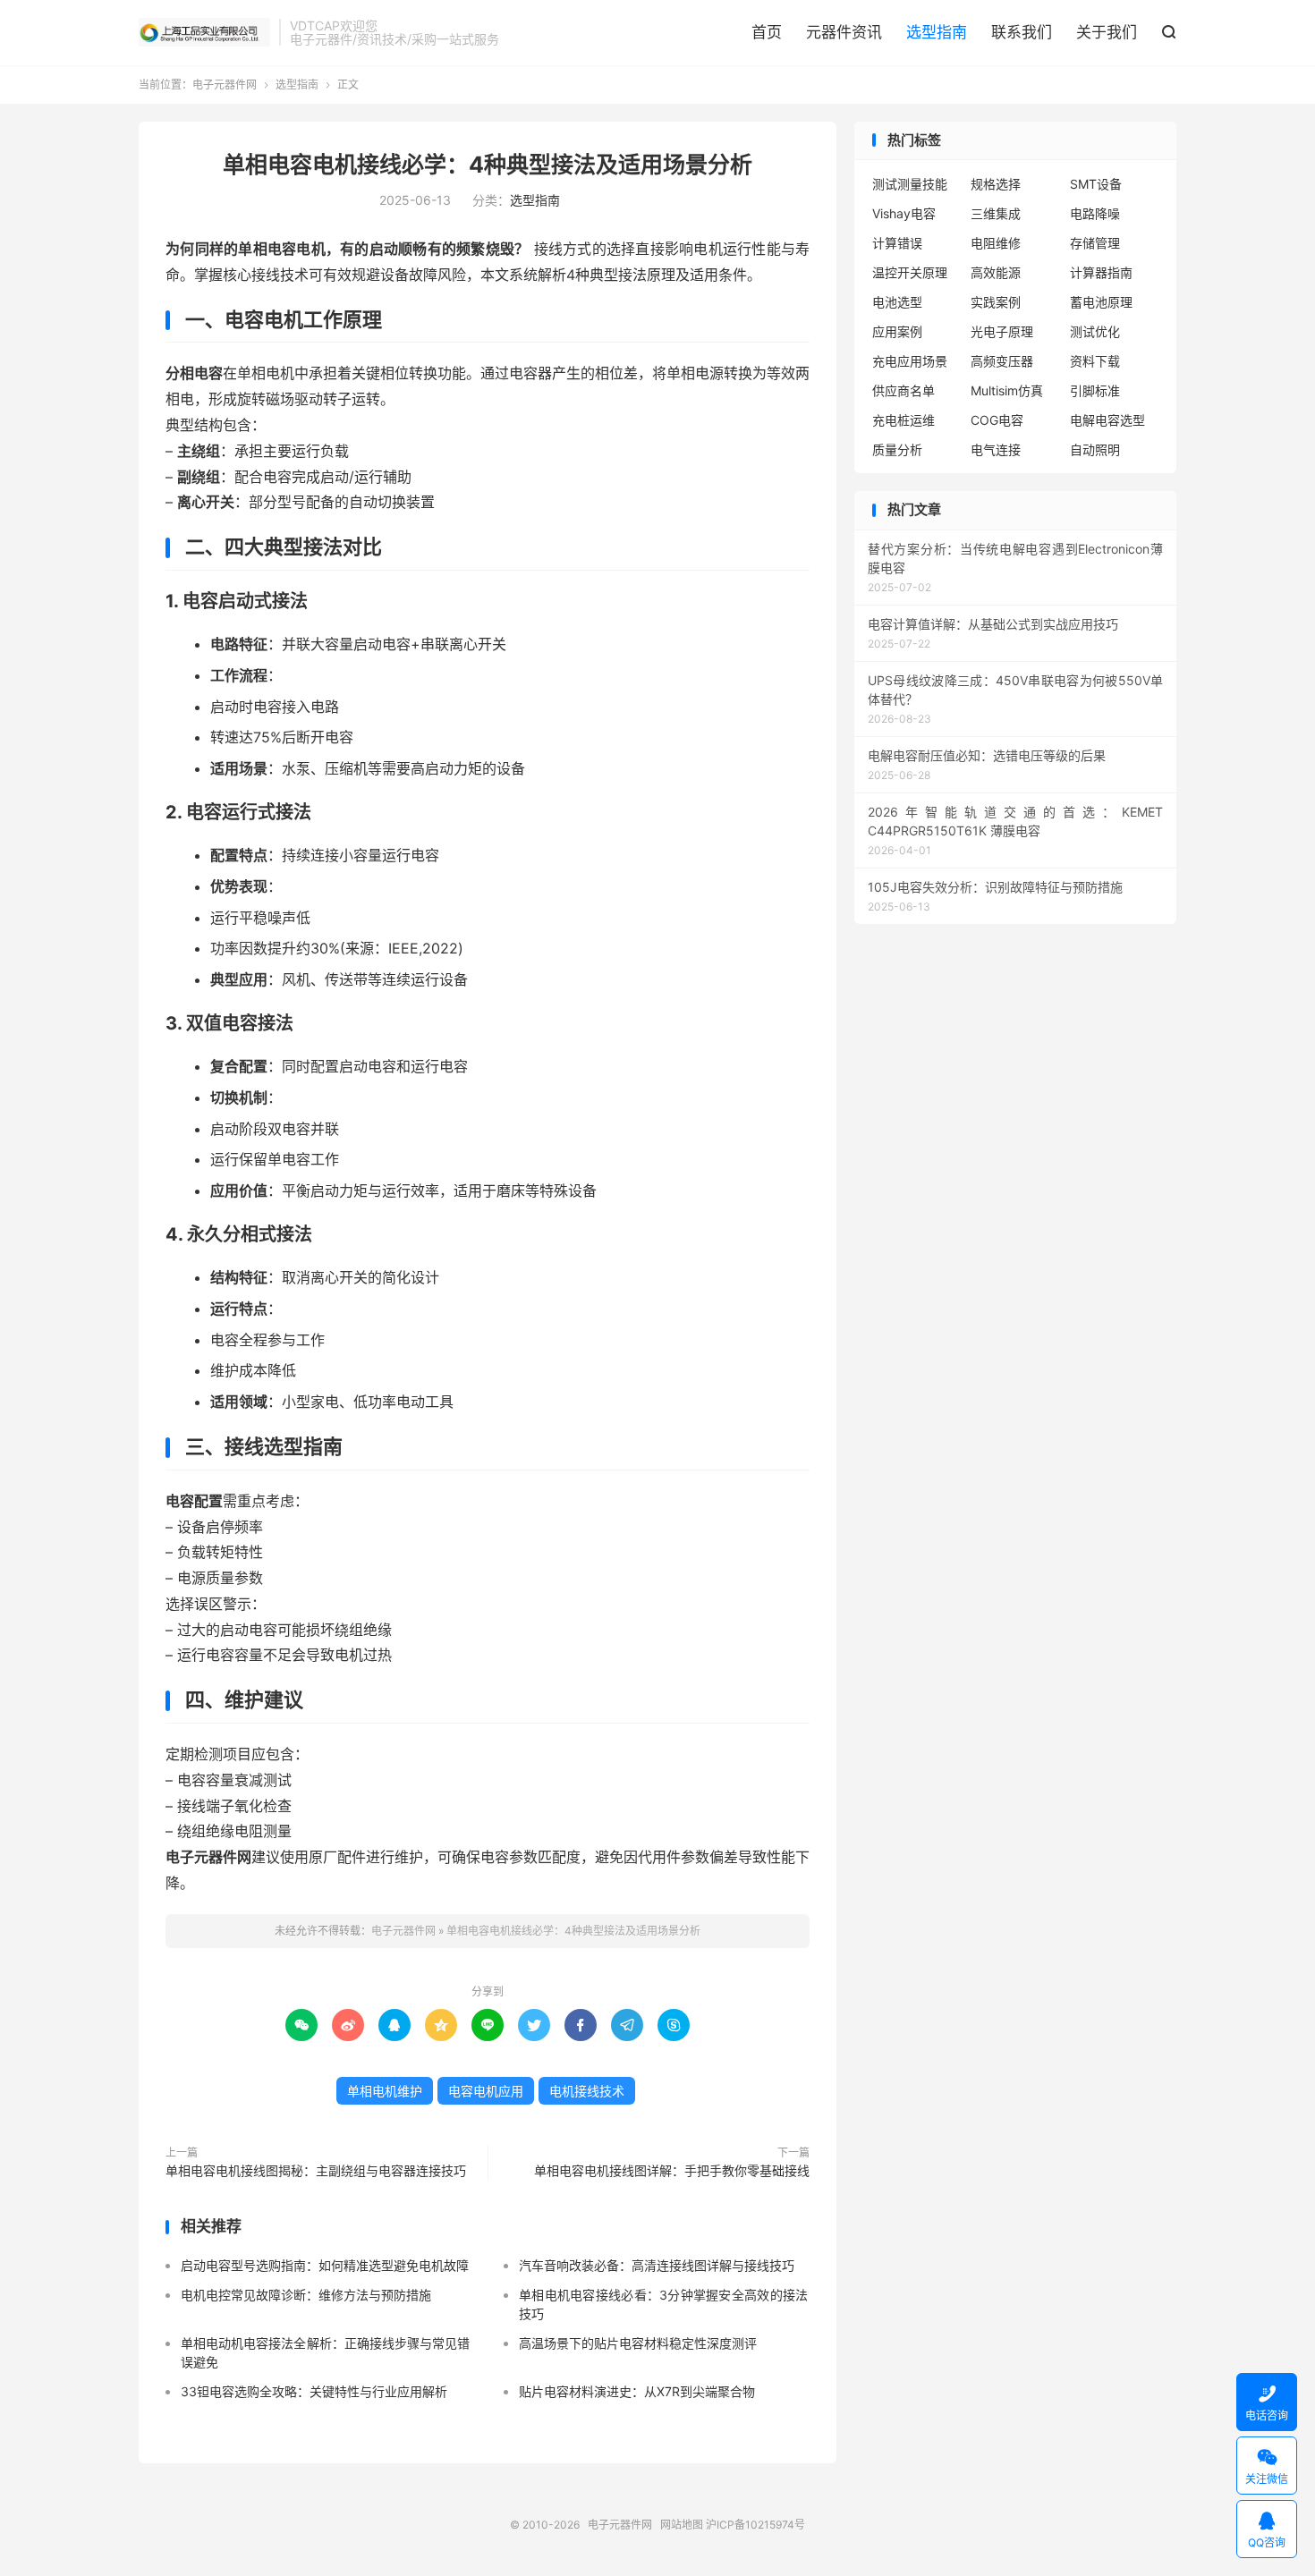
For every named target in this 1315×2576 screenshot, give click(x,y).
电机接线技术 (587, 2091)
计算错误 (897, 243)
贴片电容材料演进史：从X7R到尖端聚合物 (637, 2391)
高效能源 (996, 272)
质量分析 (897, 449)
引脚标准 (1095, 390)
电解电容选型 (1107, 420)
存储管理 (1095, 243)
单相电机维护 (385, 2091)
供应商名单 (904, 390)
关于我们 (1107, 32)
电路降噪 (1095, 213)
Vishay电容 (904, 213)
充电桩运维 (904, 420)
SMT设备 (1096, 184)
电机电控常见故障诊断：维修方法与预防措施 (306, 2295)
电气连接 (996, 449)
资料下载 (1095, 361)
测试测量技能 (910, 184)
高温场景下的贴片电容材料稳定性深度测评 (638, 2343)
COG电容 (997, 420)
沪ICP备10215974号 (755, 2525)
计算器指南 (1101, 272)
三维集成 (996, 213)
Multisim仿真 (1007, 390)
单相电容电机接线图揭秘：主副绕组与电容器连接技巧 (316, 2170)
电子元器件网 (204, 32)
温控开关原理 (910, 272)
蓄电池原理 (1101, 302)
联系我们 (1022, 32)
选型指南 (937, 32)
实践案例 (996, 302)
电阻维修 (996, 243)
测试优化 (1095, 331)
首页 (767, 32)
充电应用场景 (910, 361)
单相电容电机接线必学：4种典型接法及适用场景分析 (488, 165)
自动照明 (1095, 449)
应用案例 (897, 331)
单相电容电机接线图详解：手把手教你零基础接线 (672, 2170)
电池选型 (897, 302)
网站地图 (682, 2525)
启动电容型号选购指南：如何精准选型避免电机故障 (325, 2265)
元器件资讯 (844, 32)
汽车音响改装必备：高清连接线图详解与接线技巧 (657, 2265)
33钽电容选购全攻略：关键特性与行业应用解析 (314, 2391)
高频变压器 (1002, 361)
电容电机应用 (486, 2091)
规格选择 (996, 184)
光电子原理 (1002, 331)
